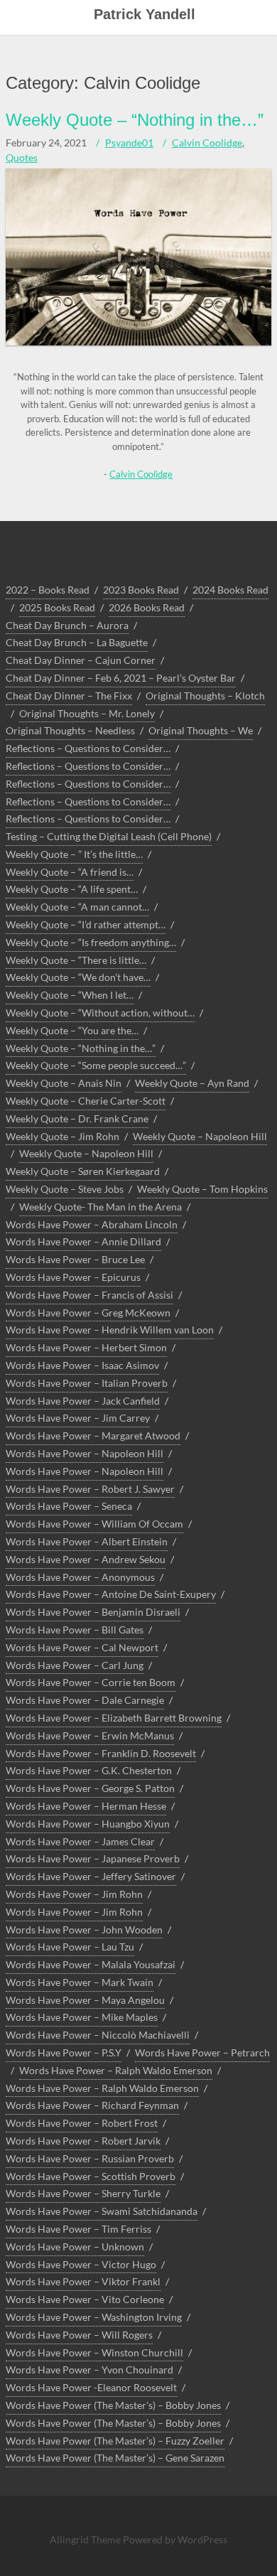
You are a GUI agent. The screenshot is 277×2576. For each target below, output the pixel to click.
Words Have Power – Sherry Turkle (83, 2193)
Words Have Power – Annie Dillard (83, 1241)
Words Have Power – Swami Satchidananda (102, 2211)
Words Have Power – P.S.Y (64, 2052)
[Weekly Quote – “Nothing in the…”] (138, 342)
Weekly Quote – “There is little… (76, 960)
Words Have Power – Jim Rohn (74, 1894)
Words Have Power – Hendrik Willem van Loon (110, 1330)
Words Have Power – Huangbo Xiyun (88, 1824)
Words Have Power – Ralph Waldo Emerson (116, 2070)
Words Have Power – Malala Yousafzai (91, 1964)
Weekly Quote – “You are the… (72, 1030)
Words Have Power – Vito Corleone (85, 2299)
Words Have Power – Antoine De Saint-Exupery (111, 1594)
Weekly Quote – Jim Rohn (63, 1136)
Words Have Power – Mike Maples (82, 2017)
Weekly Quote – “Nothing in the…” (135, 120)
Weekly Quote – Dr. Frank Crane (77, 1118)
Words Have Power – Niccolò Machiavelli (98, 2035)
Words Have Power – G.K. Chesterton (89, 1770)
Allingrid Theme (86, 2539)
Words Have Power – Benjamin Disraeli (93, 1612)
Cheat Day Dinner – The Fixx (69, 696)
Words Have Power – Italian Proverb (87, 1383)
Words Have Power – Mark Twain (80, 1982)
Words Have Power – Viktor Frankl (83, 2281)
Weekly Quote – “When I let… (70, 995)
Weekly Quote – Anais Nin (64, 1083)
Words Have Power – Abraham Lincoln (92, 1224)
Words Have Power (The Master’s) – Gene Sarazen (115, 2458)
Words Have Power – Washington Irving (94, 2317)
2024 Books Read (230, 590)
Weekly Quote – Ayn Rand (192, 1083)
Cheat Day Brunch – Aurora (67, 625)
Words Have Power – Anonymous (80, 1577)
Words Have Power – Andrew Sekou (86, 1559)
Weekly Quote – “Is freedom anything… (91, 942)
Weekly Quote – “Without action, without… (100, 1013)
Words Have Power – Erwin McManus (90, 1735)
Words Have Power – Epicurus (73, 1277)
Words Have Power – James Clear (80, 1841)
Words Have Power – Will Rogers (79, 2335)
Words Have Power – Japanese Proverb (93, 1858)
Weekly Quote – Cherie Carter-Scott (86, 1101)
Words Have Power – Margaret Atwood (93, 1435)
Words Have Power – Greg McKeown (88, 1313)
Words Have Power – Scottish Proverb (91, 2176)
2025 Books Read (57, 607)
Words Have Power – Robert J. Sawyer (90, 1489)
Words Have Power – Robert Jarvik (83, 2141)
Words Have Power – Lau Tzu (70, 1947)
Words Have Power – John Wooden (84, 1930)
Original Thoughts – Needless (70, 730)
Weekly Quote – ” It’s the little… (74, 854)
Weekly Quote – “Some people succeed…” (96, 1065)
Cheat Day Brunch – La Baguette (77, 642)
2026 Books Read (147, 607)
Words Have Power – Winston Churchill (94, 2352)
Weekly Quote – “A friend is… (70, 872)
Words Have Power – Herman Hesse (86, 1806)
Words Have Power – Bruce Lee (75, 1259)
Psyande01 (129, 143)
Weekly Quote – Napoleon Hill (200, 1136)
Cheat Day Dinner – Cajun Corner (81, 660)
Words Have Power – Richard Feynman (92, 2105)
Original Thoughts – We (201, 730)
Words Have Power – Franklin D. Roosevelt (101, 1753)
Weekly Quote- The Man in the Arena (101, 1207)
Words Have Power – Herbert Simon (86, 1347)
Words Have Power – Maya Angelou (85, 2000)
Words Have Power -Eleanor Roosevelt (91, 2387)
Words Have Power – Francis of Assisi (89, 1295)
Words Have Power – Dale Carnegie (85, 1700)
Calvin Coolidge (207, 143)
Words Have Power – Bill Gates (75, 1630)
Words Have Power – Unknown (75, 2247)
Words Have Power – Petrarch (202, 2052)
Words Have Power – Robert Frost (82, 2123)
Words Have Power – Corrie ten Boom (91, 1682)
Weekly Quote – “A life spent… (72, 889)
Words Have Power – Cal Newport (82, 1647)
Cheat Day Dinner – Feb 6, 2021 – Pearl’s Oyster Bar (121, 678)
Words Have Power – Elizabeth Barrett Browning (114, 1718)
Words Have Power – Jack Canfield (83, 1401)
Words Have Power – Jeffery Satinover (91, 1876)
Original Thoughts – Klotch (205, 696)
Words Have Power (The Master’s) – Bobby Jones (113, 2405)
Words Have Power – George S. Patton (90, 1788)
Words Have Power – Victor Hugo (81, 2264)
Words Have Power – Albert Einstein (87, 1541)
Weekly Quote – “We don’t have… (78, 977)
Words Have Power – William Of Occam (94, 1524)
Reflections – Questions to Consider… (88, 748)
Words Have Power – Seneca (69, 1506)
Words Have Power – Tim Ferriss (78, 2229)
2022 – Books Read (48, 590)
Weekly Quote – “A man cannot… (77, 907)
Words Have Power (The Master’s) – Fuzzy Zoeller (115, 2441)
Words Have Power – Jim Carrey (78, 1418)
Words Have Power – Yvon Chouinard (89, 2370)
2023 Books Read (141, 590)
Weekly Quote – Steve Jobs (65, 1189)
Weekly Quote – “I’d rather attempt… (86, 924)
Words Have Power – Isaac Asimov (82, 1365)
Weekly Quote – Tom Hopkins (202, 1189)
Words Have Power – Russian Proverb (90, 2158)
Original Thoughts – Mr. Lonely (87, 713)
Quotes (22, 157)
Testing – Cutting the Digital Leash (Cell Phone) (109, 836)
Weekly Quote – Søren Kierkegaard (83, 1171)
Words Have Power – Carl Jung (75, 1665)
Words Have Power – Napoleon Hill (85, 1453)
